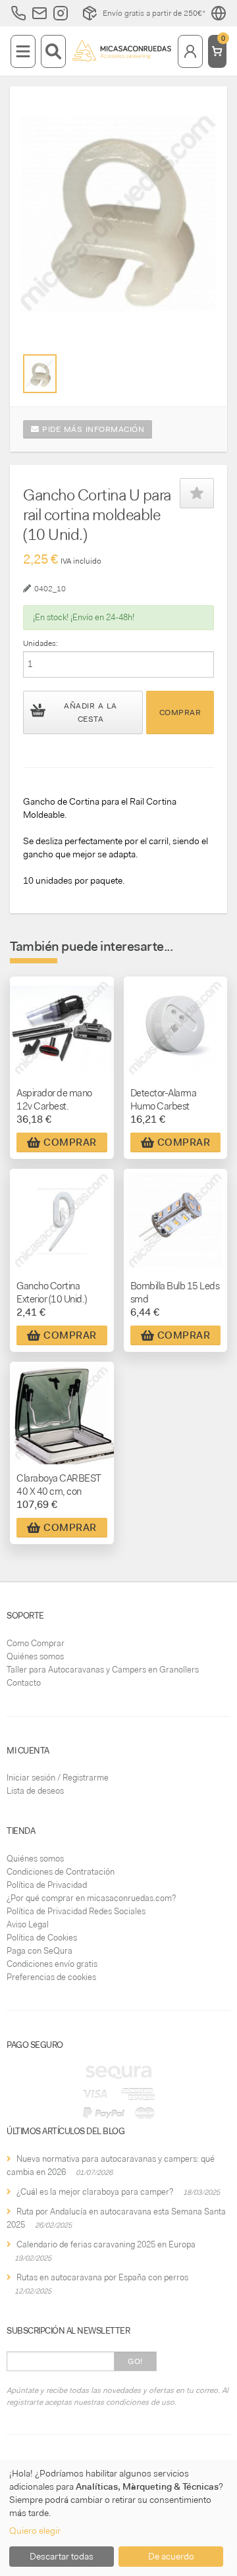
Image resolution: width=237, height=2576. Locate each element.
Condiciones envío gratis (52, 1964)
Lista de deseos (35, 1791)
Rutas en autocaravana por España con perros (102, 2277)
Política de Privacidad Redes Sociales (76, 1911)
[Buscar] (53, 51)
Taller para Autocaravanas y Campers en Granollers (103, 1670)
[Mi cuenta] (190, 51)
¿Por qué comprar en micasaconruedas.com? (91, 1898)
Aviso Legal (28, 1924)
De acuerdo (171, 2556)
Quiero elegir (35, 2531)
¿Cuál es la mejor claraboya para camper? (95, 2192)
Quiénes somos (35, 1656)
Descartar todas (62, 2556)
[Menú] (23, 51)
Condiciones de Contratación (61, 1872)
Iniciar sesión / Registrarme (58, 1778)
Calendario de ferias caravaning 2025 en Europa (106, 2244)
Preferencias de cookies (51, 1977)
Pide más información (92, 429)
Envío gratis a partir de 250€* (154, 13)
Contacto (24, 1683)
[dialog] (118, 2518)
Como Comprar (36, 1643)
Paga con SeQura (39, 1951)
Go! (135, 2361)
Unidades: (40, 643)
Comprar (180, 712)
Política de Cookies (42, 1938)
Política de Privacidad (47, 1885)
